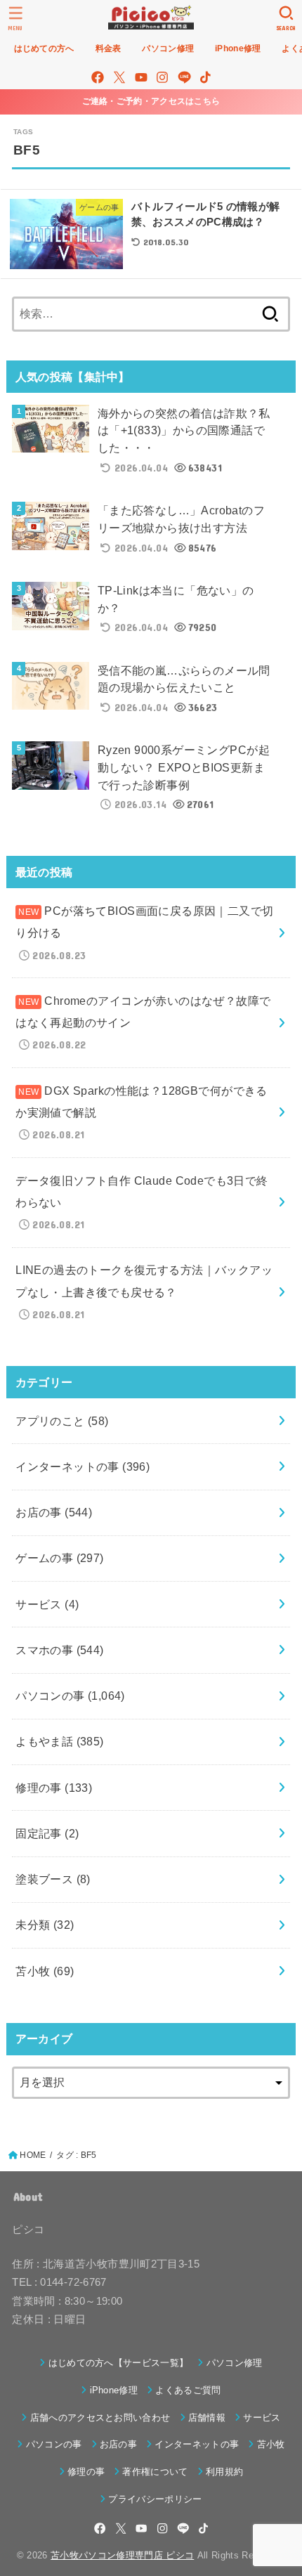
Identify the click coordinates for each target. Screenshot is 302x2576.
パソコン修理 (234, 2363)
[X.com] (119, 77)
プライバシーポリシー (155, 2499)
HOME (33, 2155)
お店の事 (54, 1512)
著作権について (155, 2472)
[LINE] (184, 77)
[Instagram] (162, 77)
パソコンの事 (70, 1696)
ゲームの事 (60, 1558)
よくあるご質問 (188, 2390)
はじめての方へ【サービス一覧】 (118, 2363)
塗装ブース (53, 1879)
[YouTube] (141, 77)
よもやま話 (60, 1741)
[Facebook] (98, 77)
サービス (47, 1604)
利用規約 (224, 2472)
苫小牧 (45, 1971)
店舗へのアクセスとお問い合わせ (100, 2418)
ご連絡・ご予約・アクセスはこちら (151, 101)
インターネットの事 (83, 1466)
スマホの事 (60, 1650)
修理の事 (54, 1788)
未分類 (45, 1925)
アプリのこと (62, 1421)
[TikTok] (205, 77)
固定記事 (47, 1833)
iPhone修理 (114, 2390)
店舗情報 (207, 2418)
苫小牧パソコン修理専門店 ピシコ (122, 2555)
